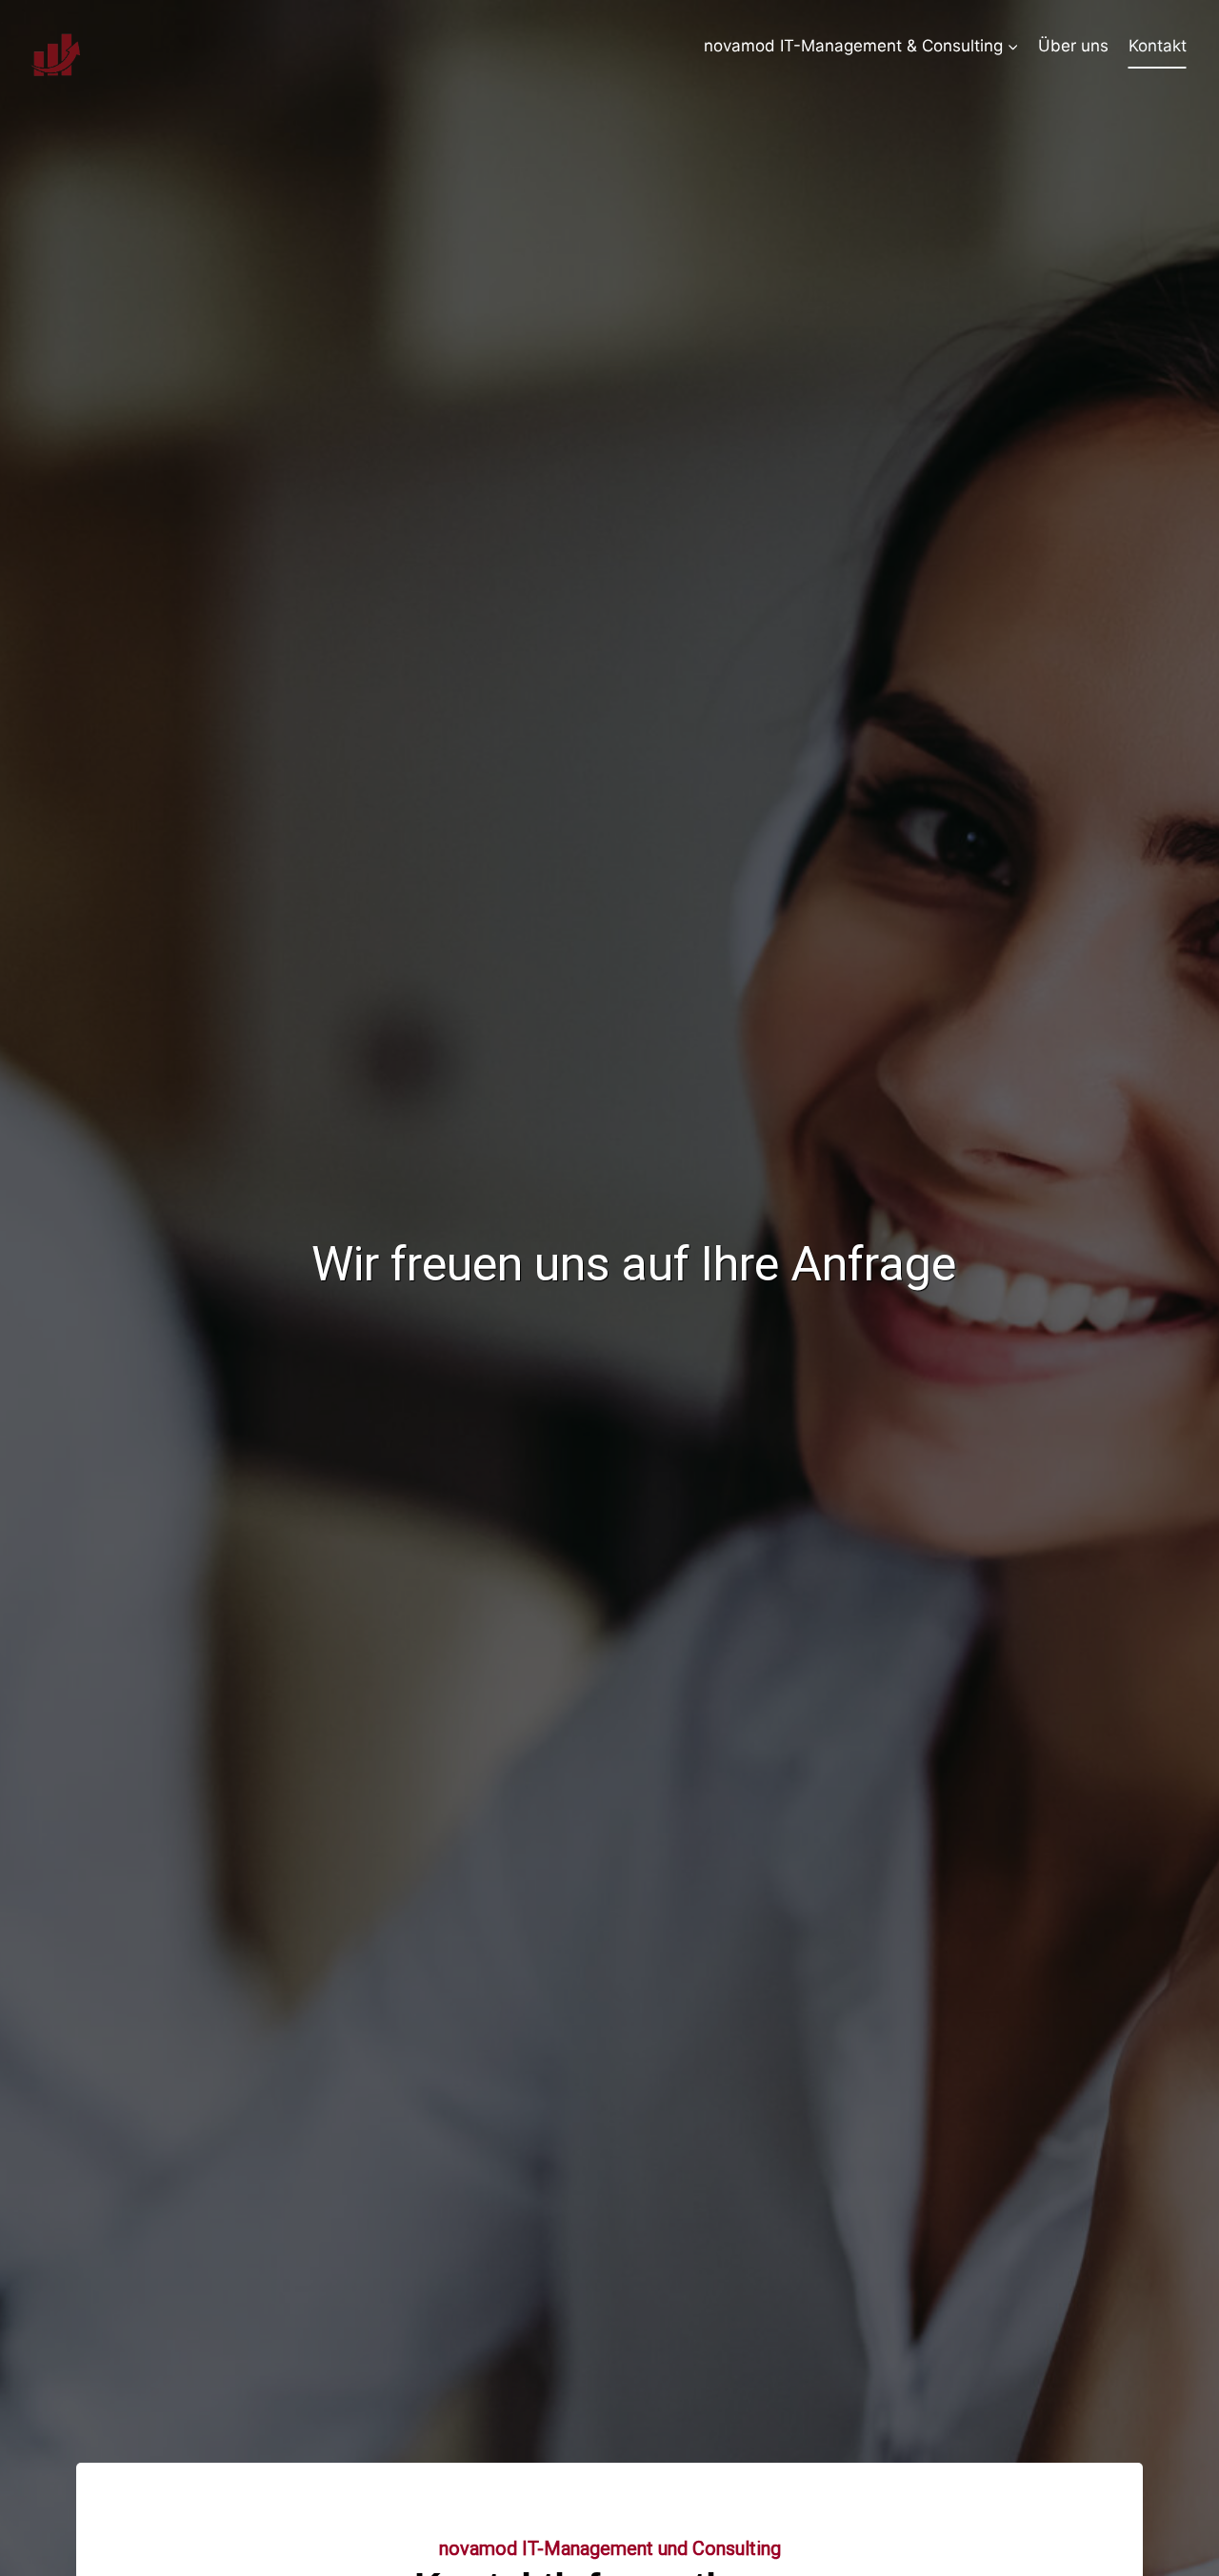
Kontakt (1158, 46)
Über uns (1073, 46)
